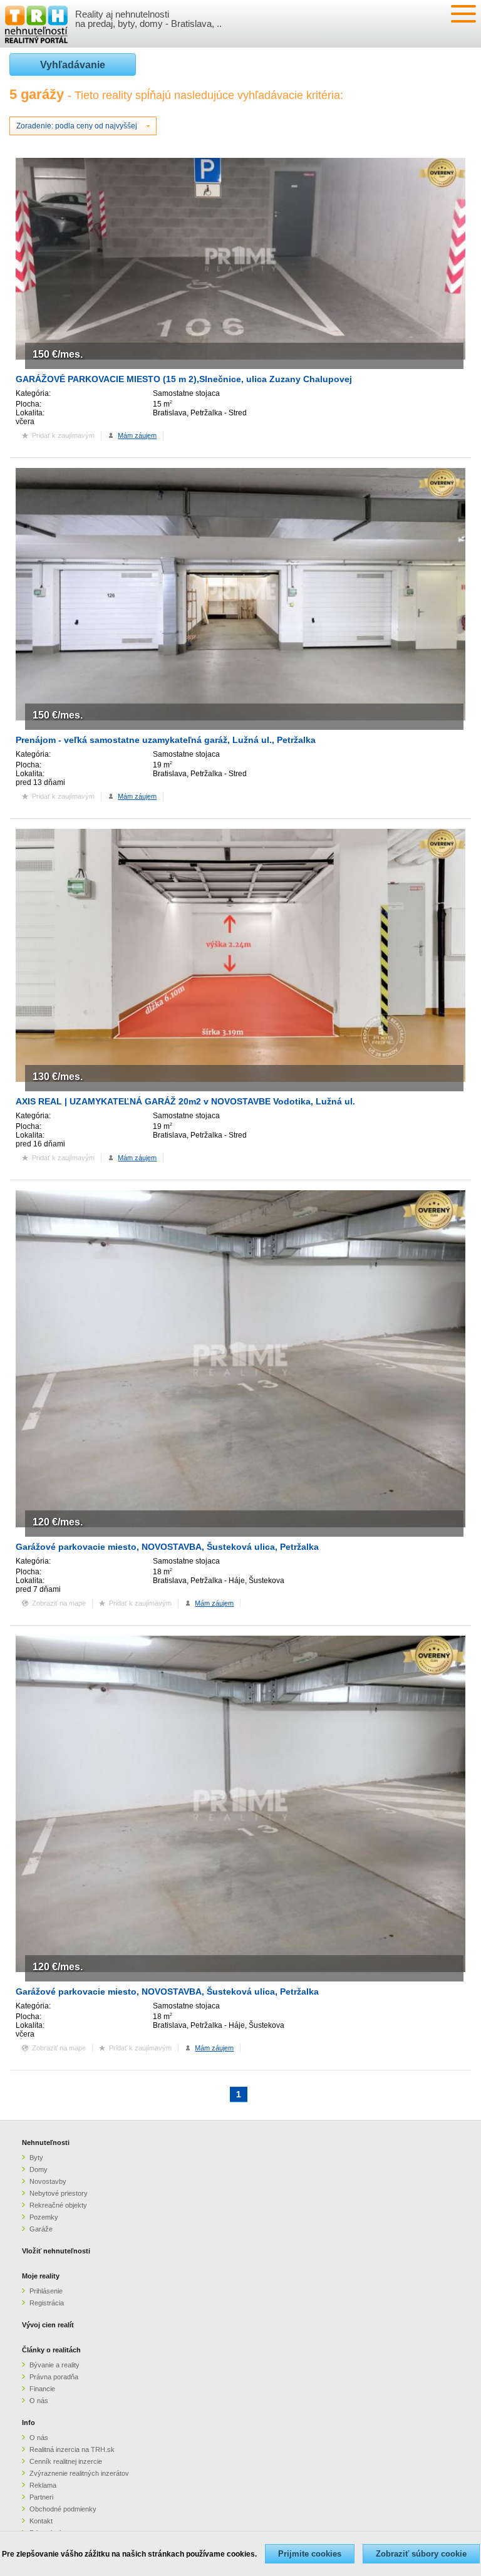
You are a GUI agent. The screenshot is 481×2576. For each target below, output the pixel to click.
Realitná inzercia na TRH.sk (72, 2449)
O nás (39, 2401)
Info (28, 2423)
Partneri (41, 2497)
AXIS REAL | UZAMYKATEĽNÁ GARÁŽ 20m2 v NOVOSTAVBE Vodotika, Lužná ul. (185, 1101)
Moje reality (41, 2276)
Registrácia (47, 2303)
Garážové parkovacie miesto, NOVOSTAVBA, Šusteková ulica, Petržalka (167, 1547)
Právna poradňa (54, 2377)
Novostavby (48, 2181)
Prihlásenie (46, 2291)
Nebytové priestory (59, 2193)
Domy (39, 2169)
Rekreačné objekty (58, 2205)
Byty (36, 2158)
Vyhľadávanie (73, 65)
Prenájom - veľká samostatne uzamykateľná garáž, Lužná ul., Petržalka (166, 740)
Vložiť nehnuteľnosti (56, 2251)
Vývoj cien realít (48, 2325)
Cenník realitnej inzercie (66, 2461)
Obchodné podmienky (63, 2509)
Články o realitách (51, 2350)
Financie (42, 2389)
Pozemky (44, 2217)
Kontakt (41, 2521)
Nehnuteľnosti (46, 2142)
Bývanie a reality (54, 2365)
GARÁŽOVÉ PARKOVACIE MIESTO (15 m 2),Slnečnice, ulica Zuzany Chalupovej (184, 379)
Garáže (41, 2229)
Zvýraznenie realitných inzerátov (79, 2473)
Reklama (43, 2485)
